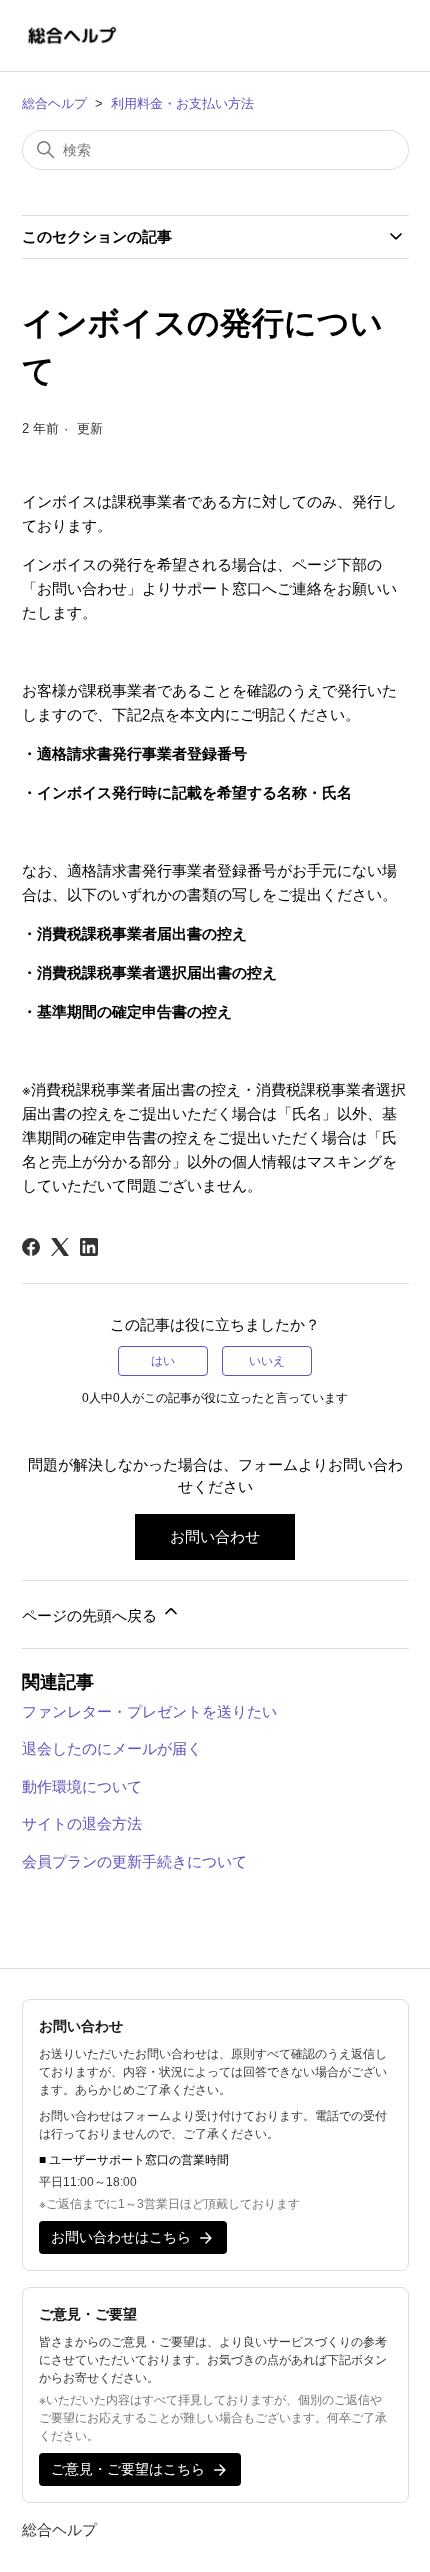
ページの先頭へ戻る (91, 1615)
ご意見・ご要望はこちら (128, 2469)
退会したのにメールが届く (112, 1748)
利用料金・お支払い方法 (182, 103)
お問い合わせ (215, 1536)
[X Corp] (60, 1247)
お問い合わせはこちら (121, 2237)
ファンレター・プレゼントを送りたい (149, 1711)
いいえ (267, 1361)
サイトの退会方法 (82, 1823)
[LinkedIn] (89, 1247)
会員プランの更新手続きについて (134, 1861)
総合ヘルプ (54, 103)
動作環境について (82, 1786)
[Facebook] (31, 1247)
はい (163, 1361)
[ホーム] (72, 35)
